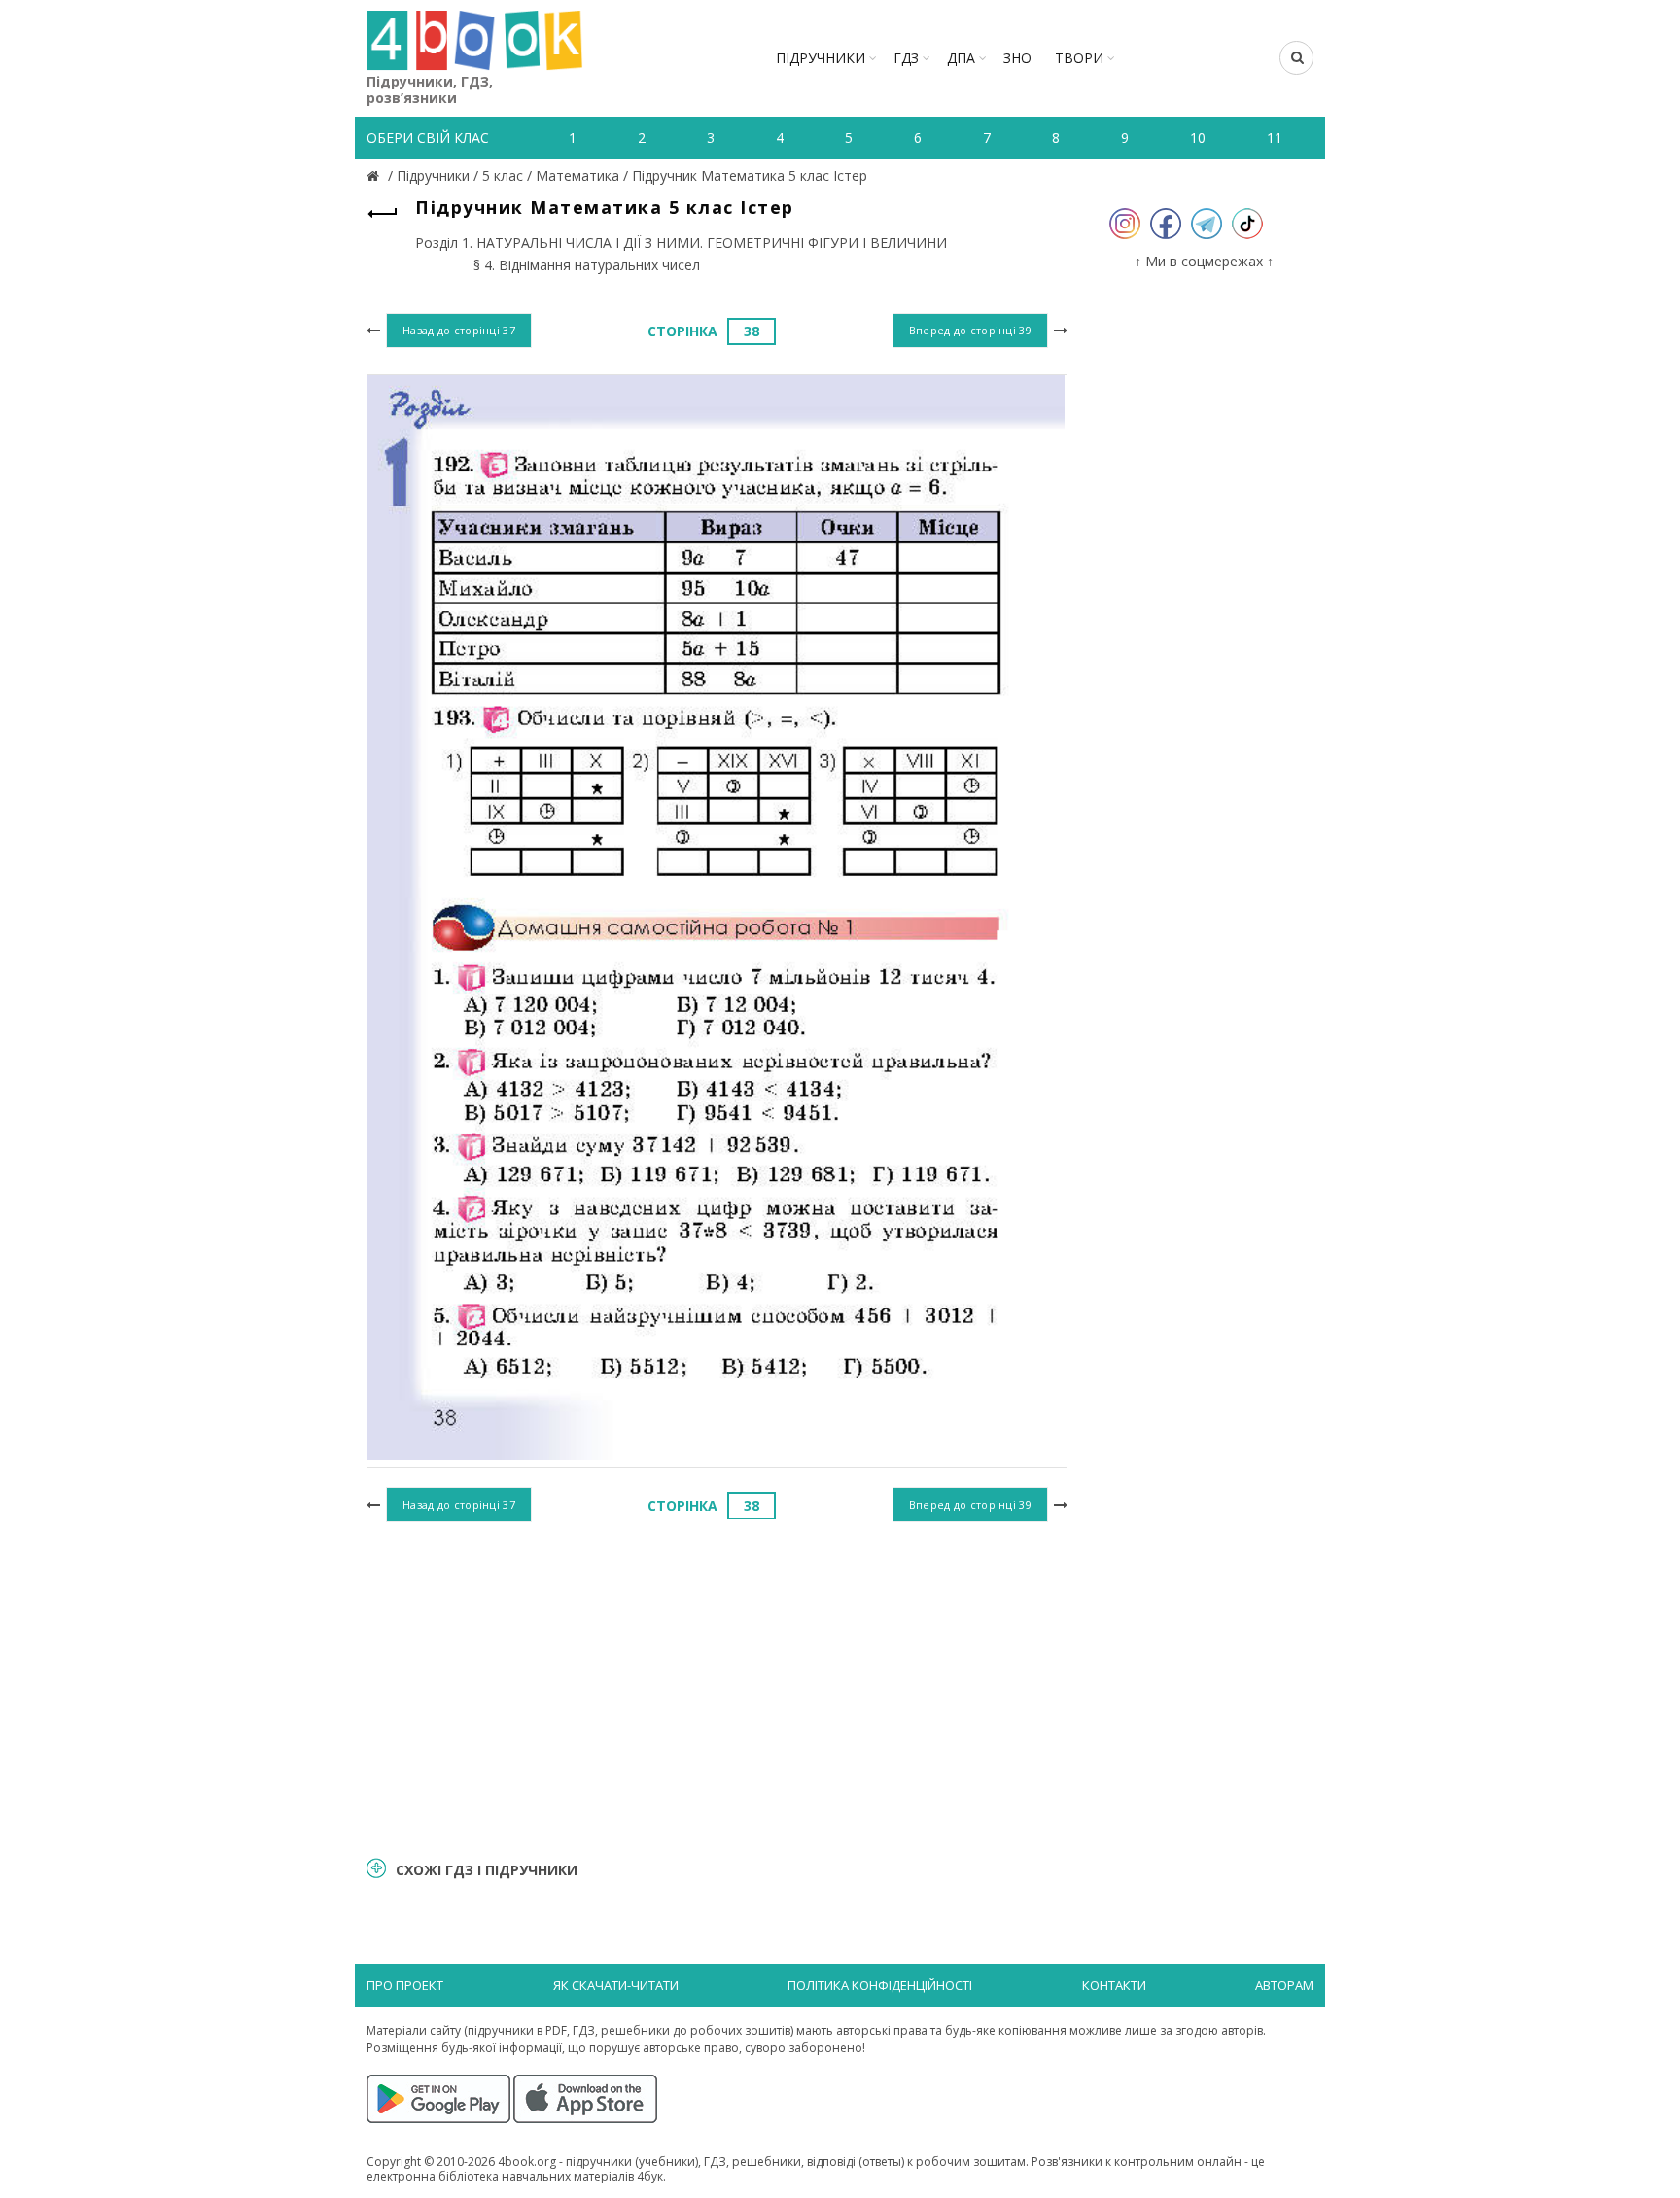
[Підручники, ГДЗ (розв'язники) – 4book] (375, 175)
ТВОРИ (1079, 58)
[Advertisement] (717, 1687)
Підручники (821, 58)
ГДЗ (906, 58)
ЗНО (1017, 58)
